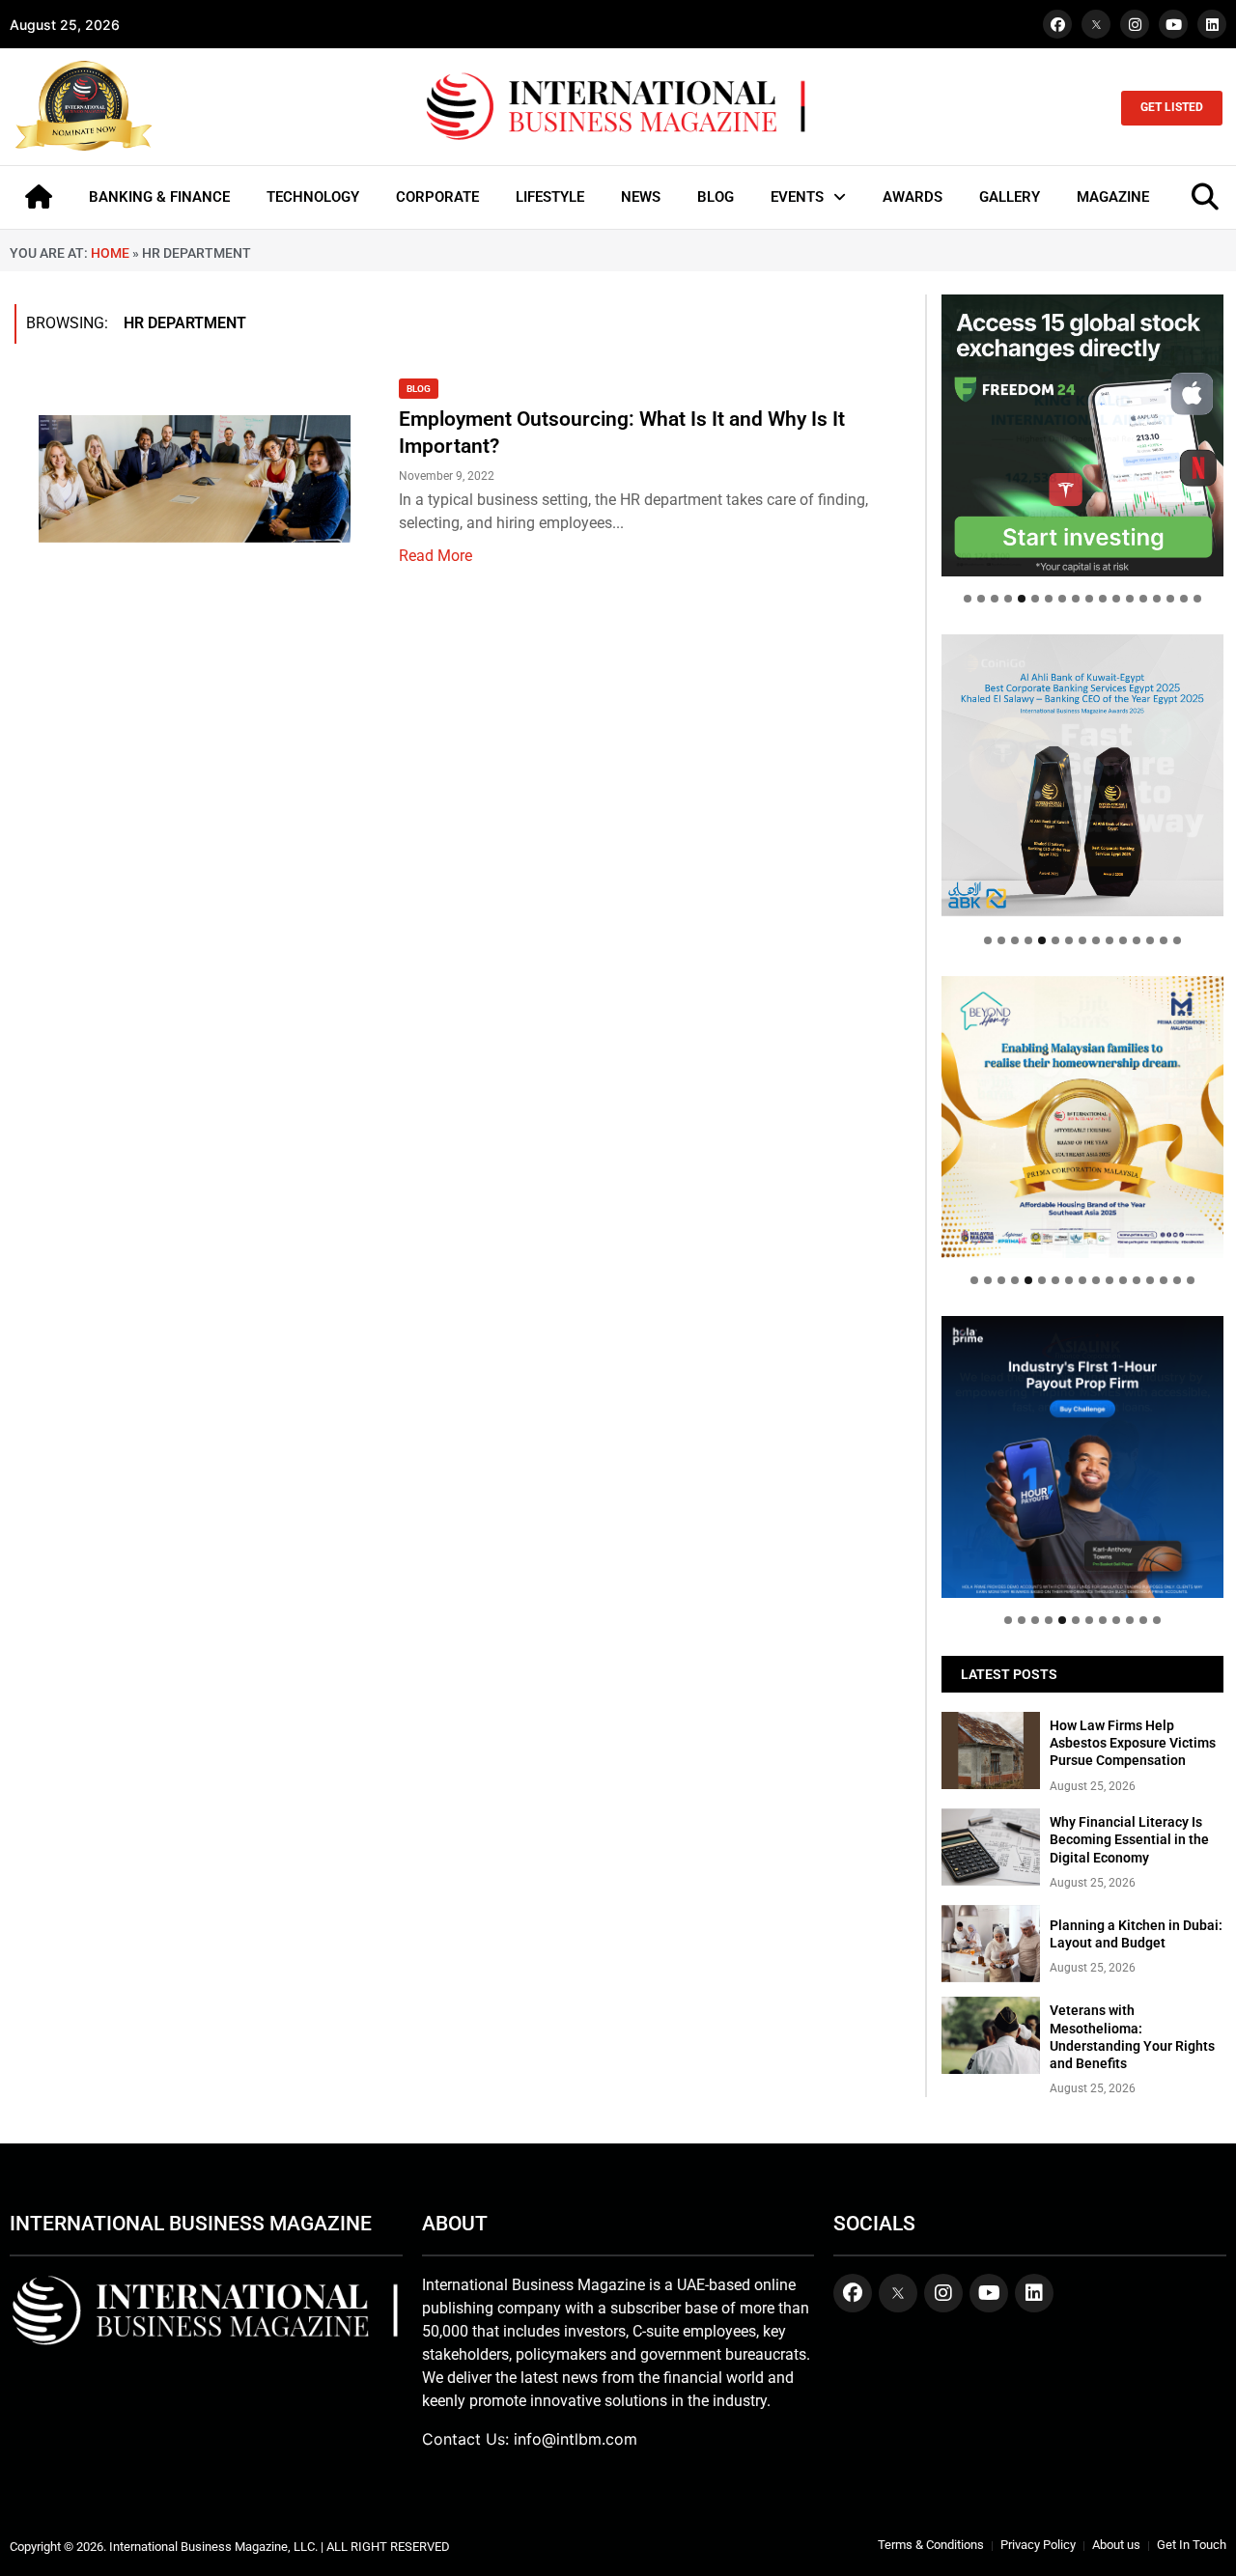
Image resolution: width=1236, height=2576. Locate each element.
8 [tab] (1062, 599)
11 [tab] (1103, 599)
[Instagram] (1135, 24)
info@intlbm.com (576, 2439)
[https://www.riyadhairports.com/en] (1082, 435)
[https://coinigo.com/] (1082, 775)
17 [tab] (1184, 599)
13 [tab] (1130, 599)
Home (110, 253)
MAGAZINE (1113, 197)
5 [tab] (1022, 599)
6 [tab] (1035, 599)
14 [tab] (1143, 599)
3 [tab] (995, 599)
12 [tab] (1116, 599)
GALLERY (1010, 197)
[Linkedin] (1212, 24)
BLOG (716, 197)
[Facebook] (1057, 24)
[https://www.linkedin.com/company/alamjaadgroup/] (1082, 1117)
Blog (419, 389)
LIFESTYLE (550, 197)
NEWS (641, 197)
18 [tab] (1197, 599)
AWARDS (913, 197)
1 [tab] (968, 599)
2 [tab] (981, 599)
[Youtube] (1173, 24)
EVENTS (797, 197)
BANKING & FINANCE (159, 197)
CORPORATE (437, 197)
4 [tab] (1008, 599)
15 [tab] (1157, 599)
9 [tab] (1076, 599)
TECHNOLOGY (313, 197)
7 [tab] (1049, 599)
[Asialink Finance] (1082, 1457)
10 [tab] (1089, 599)
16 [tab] (1170, 599)
